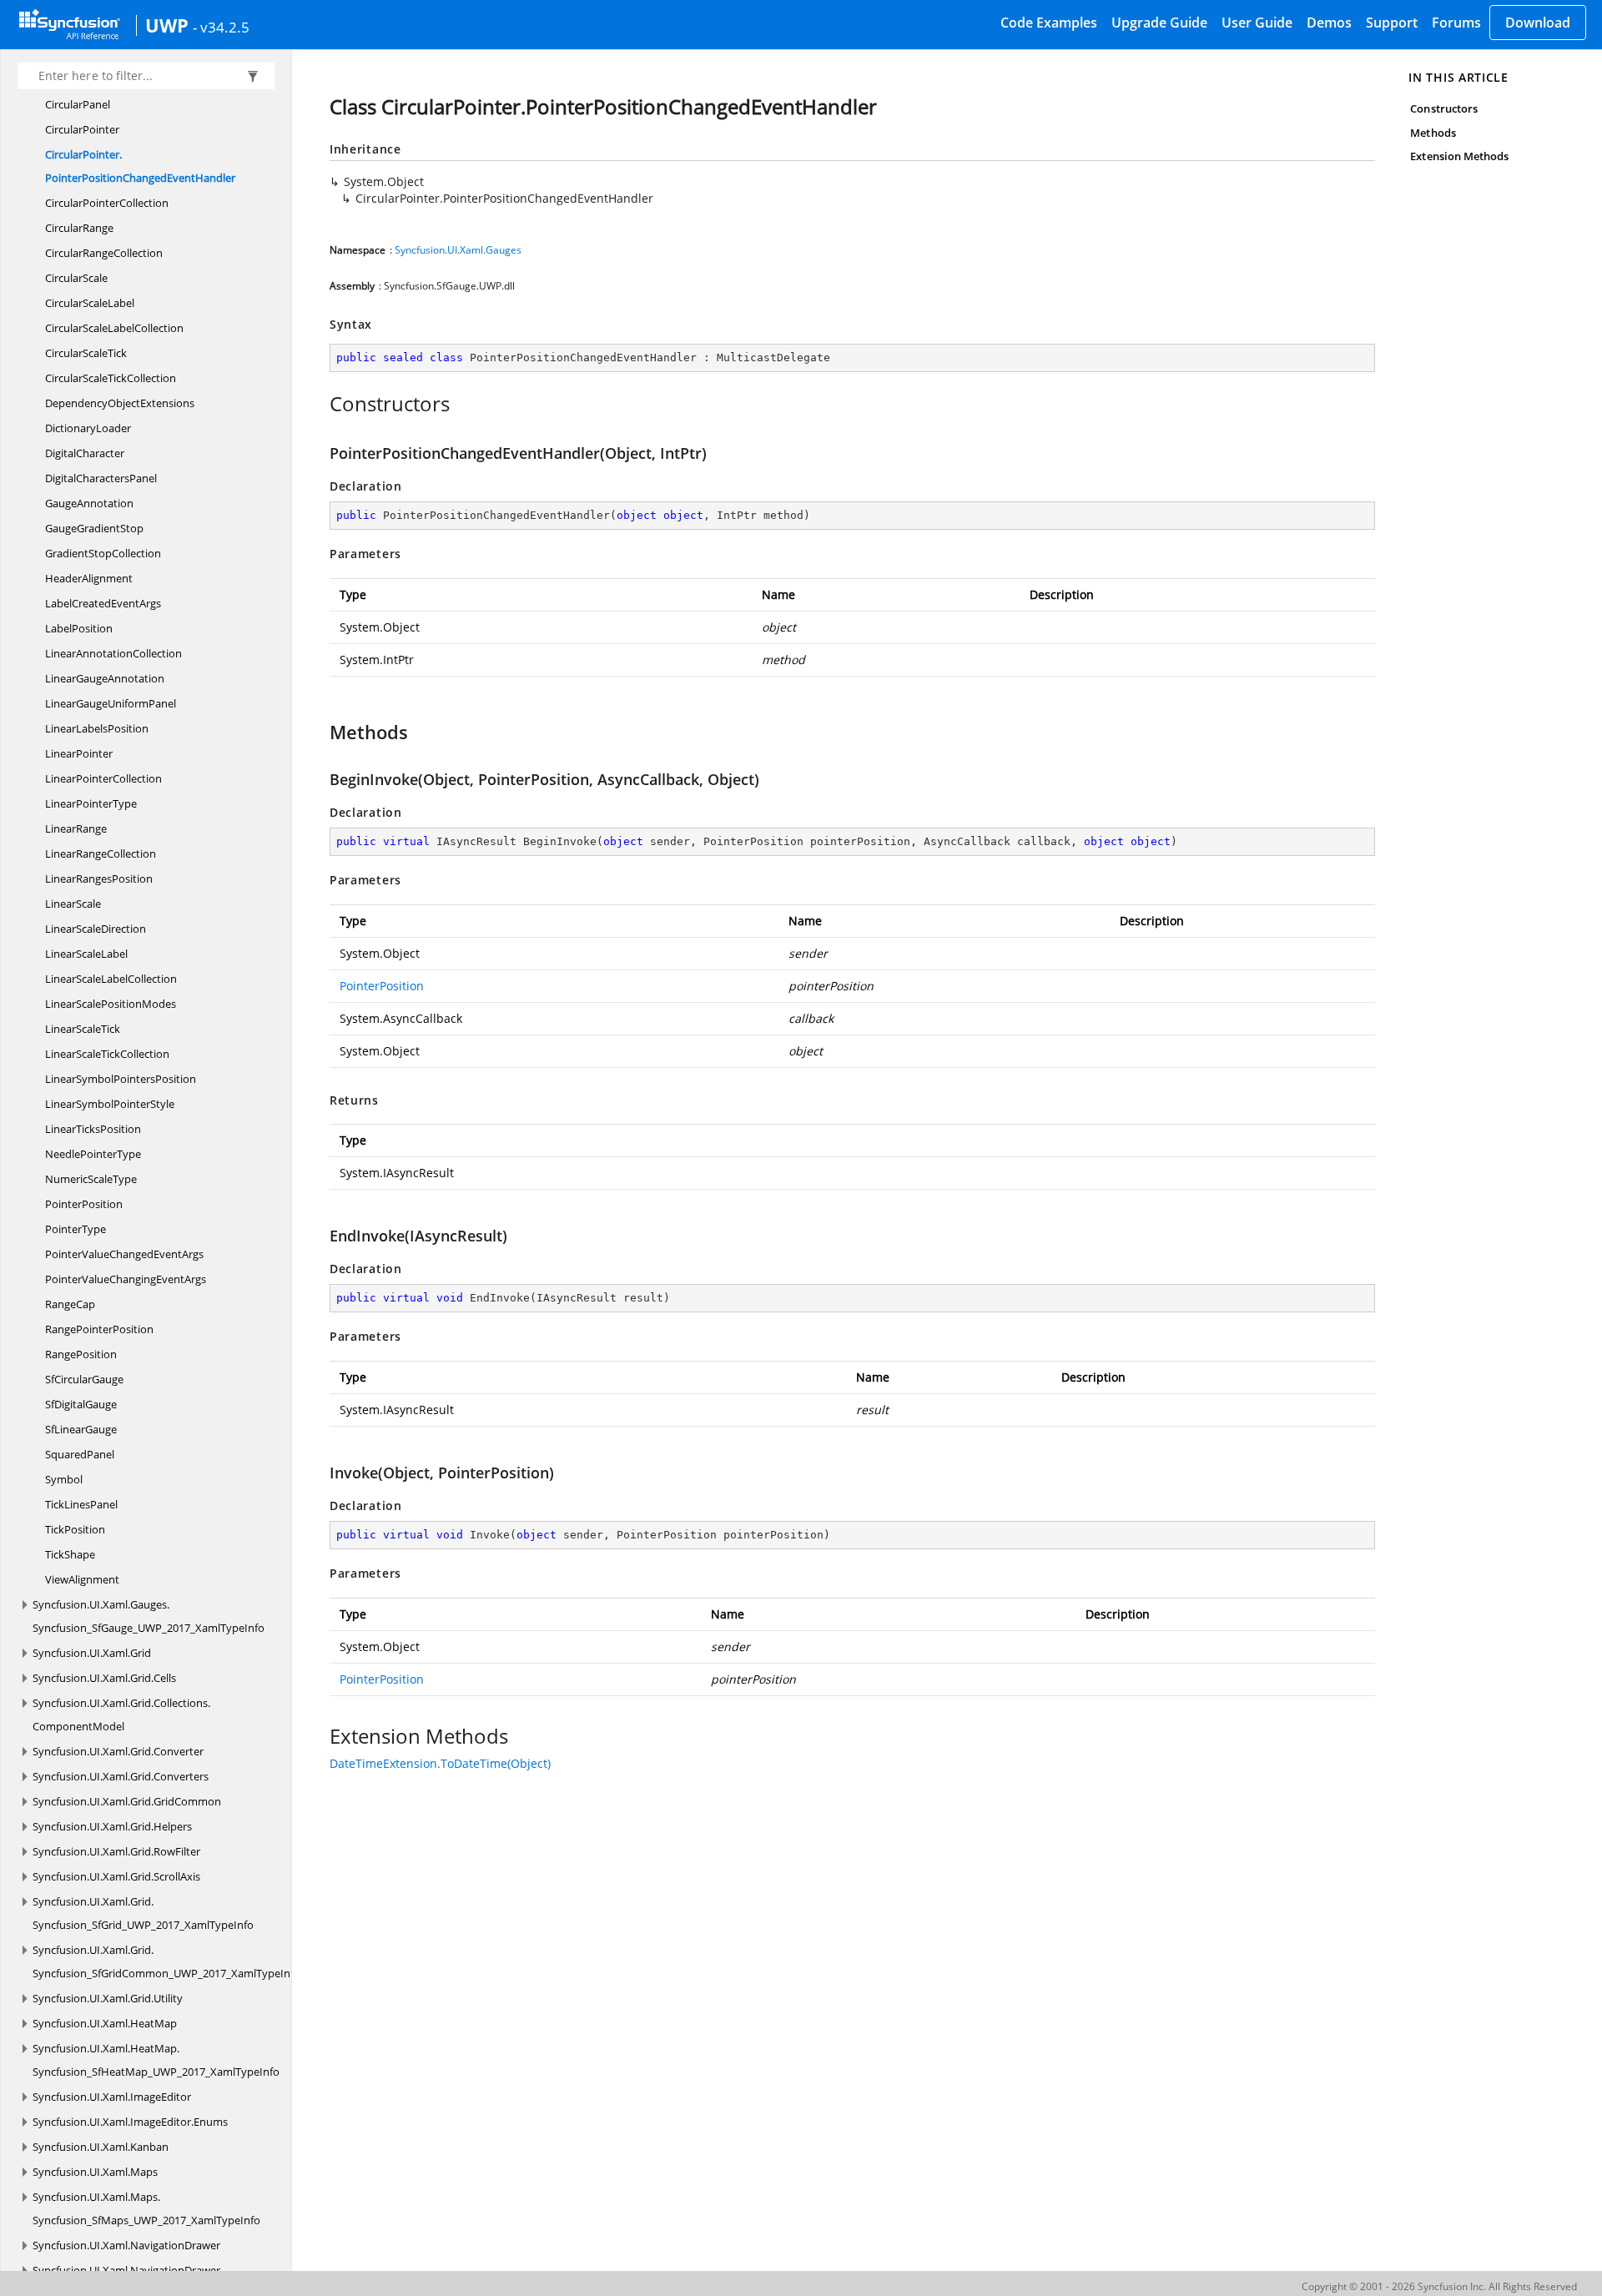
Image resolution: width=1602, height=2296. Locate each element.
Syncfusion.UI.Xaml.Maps (95, 2172)
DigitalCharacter (85, 453)
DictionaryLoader (88, 428)
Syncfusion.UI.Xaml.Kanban (101, 2147)
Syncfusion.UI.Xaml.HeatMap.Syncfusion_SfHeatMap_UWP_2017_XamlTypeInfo (156, 2060)
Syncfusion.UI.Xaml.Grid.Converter (118, 1751)
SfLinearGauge (81, 1429)
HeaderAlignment (89, 578)
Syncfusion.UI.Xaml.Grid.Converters (121, 1776)
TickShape (70, 1554)
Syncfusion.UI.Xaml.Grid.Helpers (112, 1826)
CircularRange (79, 228)
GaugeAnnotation (89, 503)
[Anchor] (321, 404)
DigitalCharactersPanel (101, 478)
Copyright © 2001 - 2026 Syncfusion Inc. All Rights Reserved (1439, 2286)
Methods (1433, 133)
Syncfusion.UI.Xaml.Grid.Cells (104, 1678)
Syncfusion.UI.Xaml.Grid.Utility (108, 1998)
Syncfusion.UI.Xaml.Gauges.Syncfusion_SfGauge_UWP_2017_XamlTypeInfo (149, 1616)
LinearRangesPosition (99, 879)
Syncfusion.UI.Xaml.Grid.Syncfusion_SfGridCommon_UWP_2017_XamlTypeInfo (166, 1961)
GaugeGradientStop (94, 528)
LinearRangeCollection (101, 853)
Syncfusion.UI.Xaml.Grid (92, 1653)
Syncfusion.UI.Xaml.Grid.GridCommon (127, 1801)
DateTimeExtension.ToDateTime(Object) (440, 1763)
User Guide (1257, 23)
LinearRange (76, 828)
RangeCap (70, 1304)
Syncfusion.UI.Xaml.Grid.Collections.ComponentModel (121, 1714)
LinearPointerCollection (103, 778)
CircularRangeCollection (104, 253)
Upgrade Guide (1159, 23)
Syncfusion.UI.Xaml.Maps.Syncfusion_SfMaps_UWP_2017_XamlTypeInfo (146, 2208)
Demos (1329, 23)
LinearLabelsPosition (97, 728)
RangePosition (81, 1354)
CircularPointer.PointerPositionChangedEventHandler (140, 166)
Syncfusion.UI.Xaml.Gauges (458, 250)
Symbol (64, 1479)
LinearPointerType (91, 803)
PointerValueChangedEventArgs (124, 1254)
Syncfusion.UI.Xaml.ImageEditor (112, 2097)
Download (1538, 23)
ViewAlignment (82, 1579)
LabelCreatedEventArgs (103, 603)
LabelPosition (79, 628)
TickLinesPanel (81, 1504)
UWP (167, 25)
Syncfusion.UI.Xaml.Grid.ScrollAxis (116, 1876)
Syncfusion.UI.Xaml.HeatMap (105, 2023)
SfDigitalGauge (81, 1404)
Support (1392, 23)
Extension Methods (1459, 156)
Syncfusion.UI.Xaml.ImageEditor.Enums (130, 2122)
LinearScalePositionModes (111, 1004)
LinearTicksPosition (93, 1129)
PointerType (76, 1229)
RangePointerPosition (99, 1329)
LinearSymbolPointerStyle (110, 1104)
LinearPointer (79, 753)
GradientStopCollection (103, 553)
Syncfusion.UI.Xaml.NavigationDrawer (126, 2245)
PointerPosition (84, 1204)
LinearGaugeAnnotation (105, 678)
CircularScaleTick (86, 353)
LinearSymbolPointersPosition (121, 1079)
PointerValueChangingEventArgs (126, 1279)
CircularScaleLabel (90, 303)
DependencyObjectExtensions (120, 403)
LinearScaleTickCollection (107, 1054)
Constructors (1444, 108)
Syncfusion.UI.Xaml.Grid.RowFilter (116, 1851)
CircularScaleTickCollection (111, 378)
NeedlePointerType (93, 1154)
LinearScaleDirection (96, 929)
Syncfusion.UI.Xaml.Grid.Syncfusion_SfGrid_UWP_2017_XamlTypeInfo (143, 1913)
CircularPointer (82, 129)
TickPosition (75, 1529)
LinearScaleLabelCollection (111, 979)
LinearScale (73, 904)
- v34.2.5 (221, 27)
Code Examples (1049, 23)
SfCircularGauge (84, 1379)
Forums (1456, 23)
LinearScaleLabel (86, 954)
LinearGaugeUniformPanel (111, 703)
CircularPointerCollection (107, 203)
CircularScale (76, 278)
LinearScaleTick (83, 1029)
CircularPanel (78, 104)
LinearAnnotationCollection (113, 653)
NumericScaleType (91, 1179)
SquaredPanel (80, 1454)
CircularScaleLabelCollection (114, 328)
